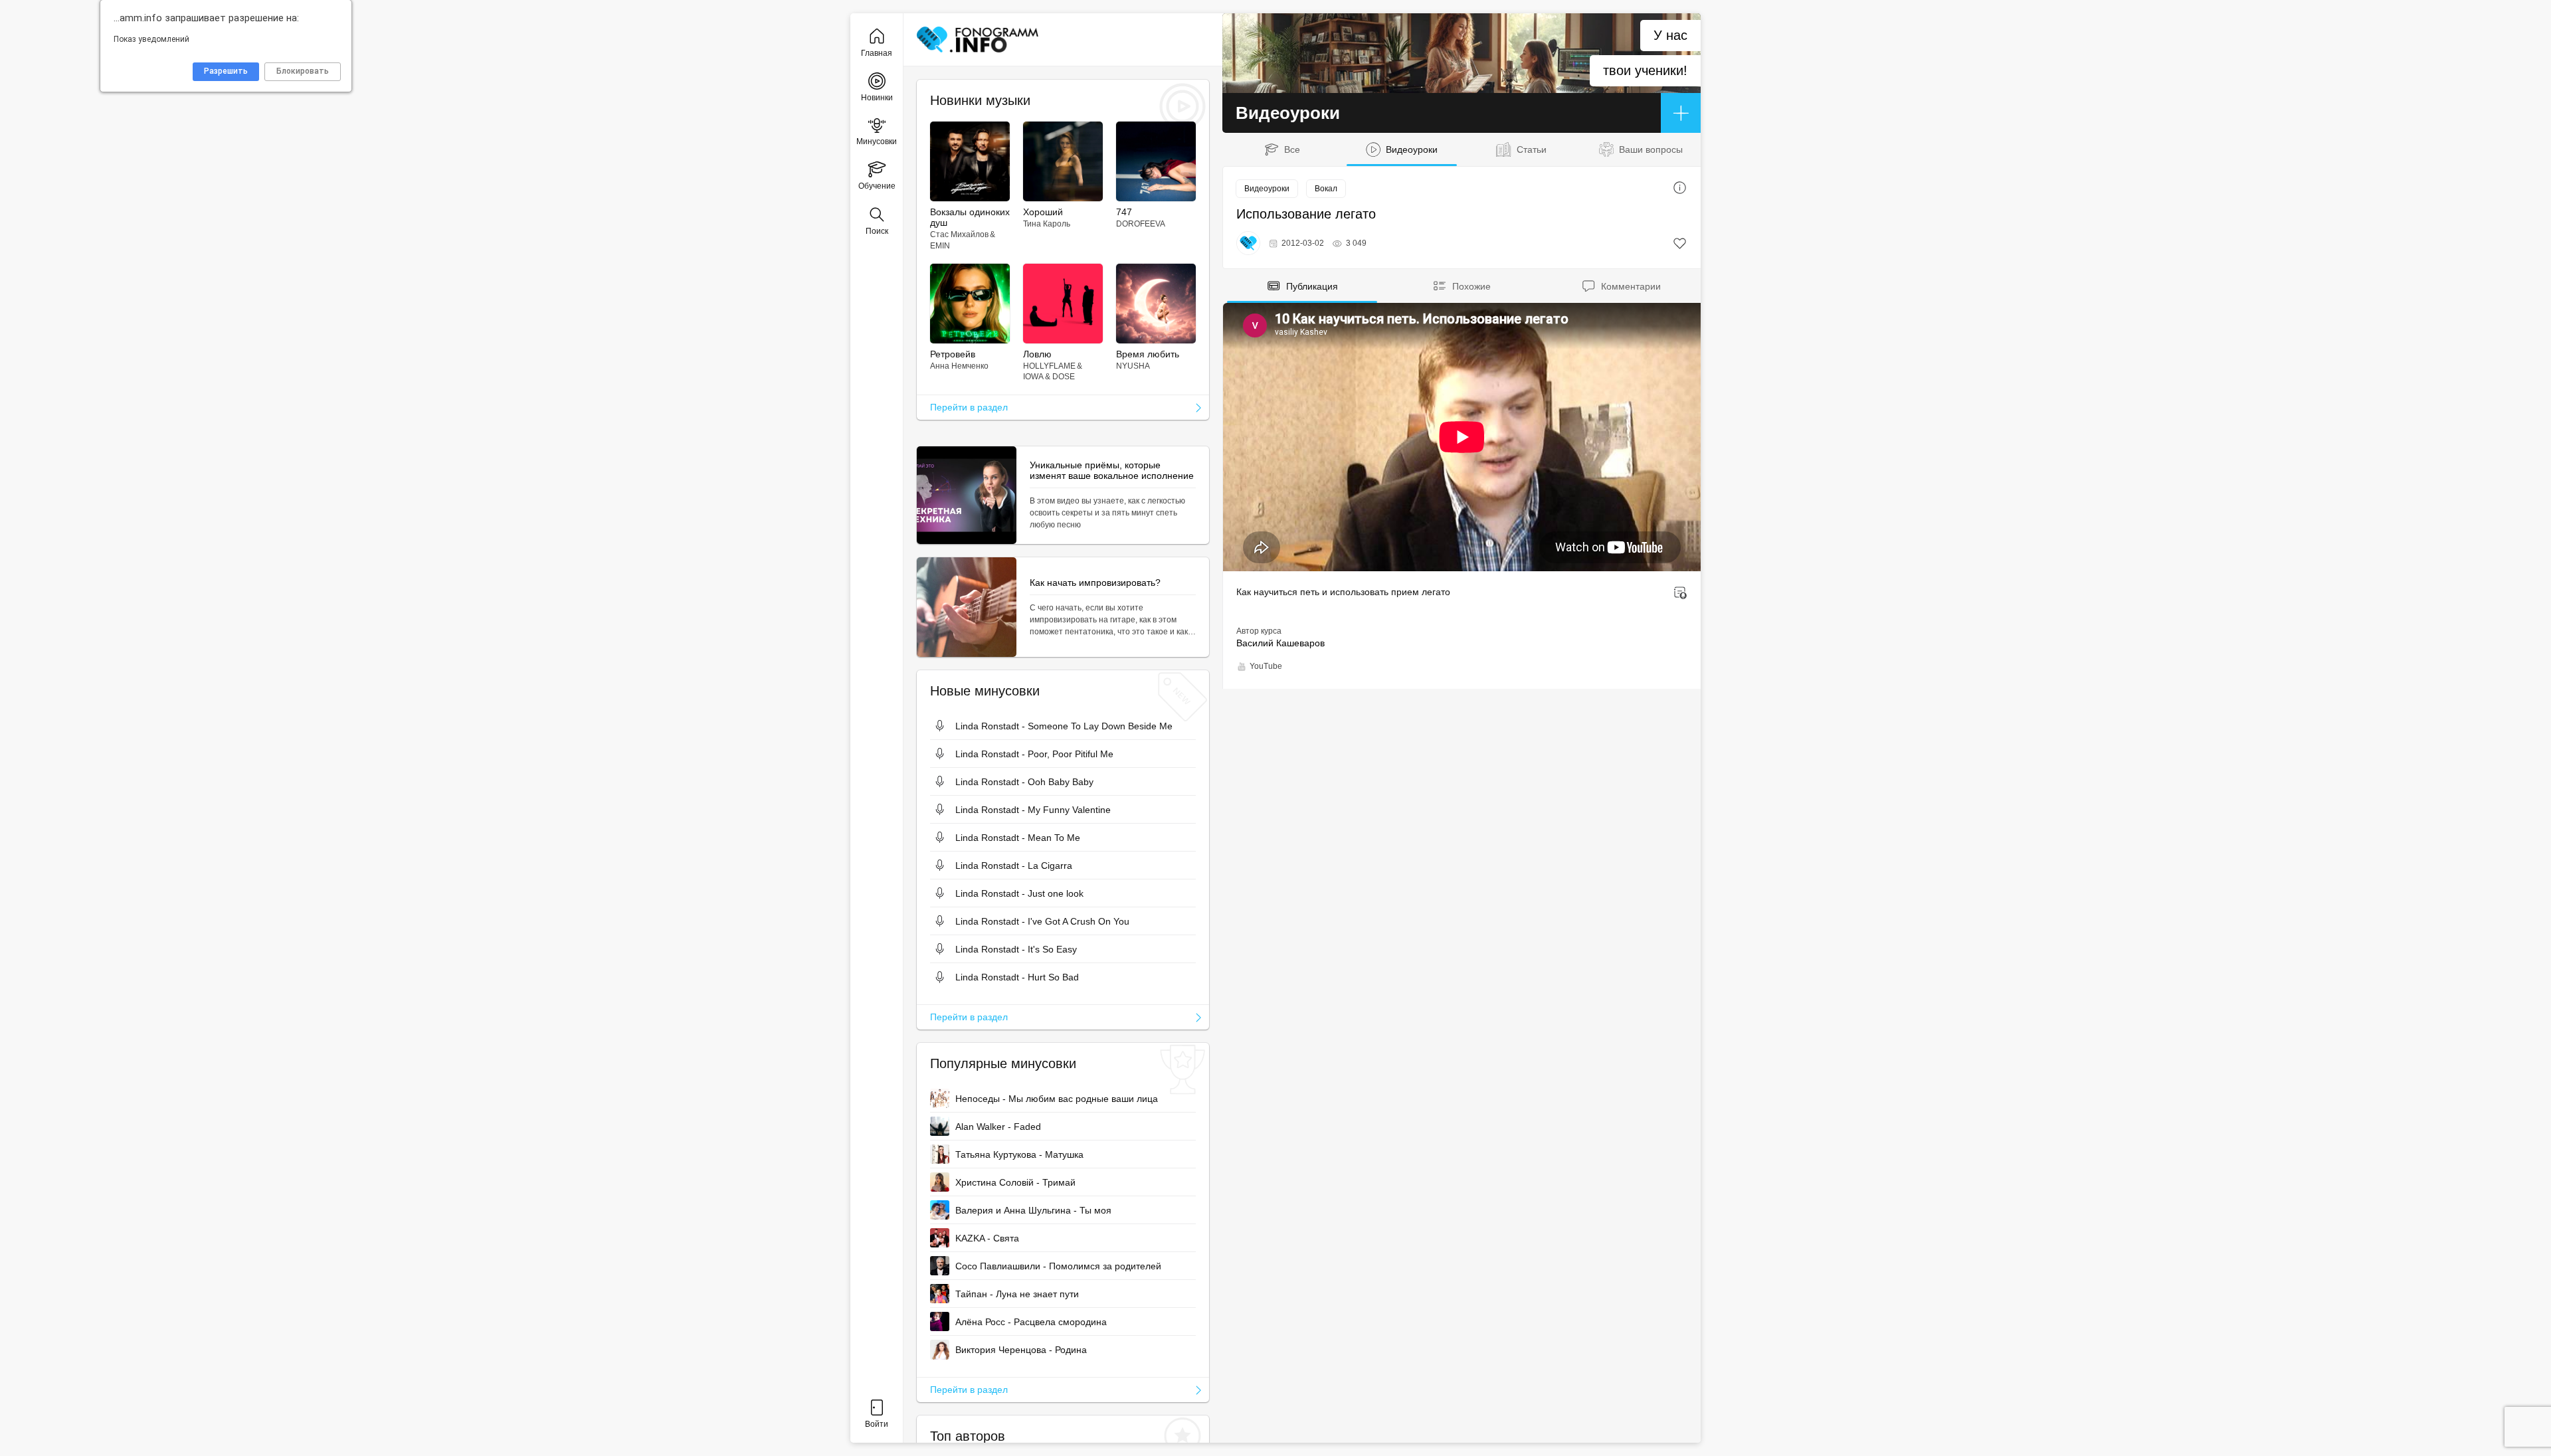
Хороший (1043, 212)
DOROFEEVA (1141, 224)
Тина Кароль (1047, 224)
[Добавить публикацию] (1681, 113)
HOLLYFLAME (1049, 366)
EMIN (940, 246)
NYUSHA (1133, 366)
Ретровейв (953, 354)
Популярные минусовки (1003, 1063)
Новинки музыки (980, 100)
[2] (1680, 243)
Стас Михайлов (959, 234)
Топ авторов (968, 1436)
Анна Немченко (959, 366)
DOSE (1064, 377)
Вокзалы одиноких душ (970, 217)
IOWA (1033, 377)
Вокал (1326, 189)
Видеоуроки (1267, 189)
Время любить (1148, 354)
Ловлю (1037, 354)
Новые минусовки (985, 691)
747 (1124, 212)
